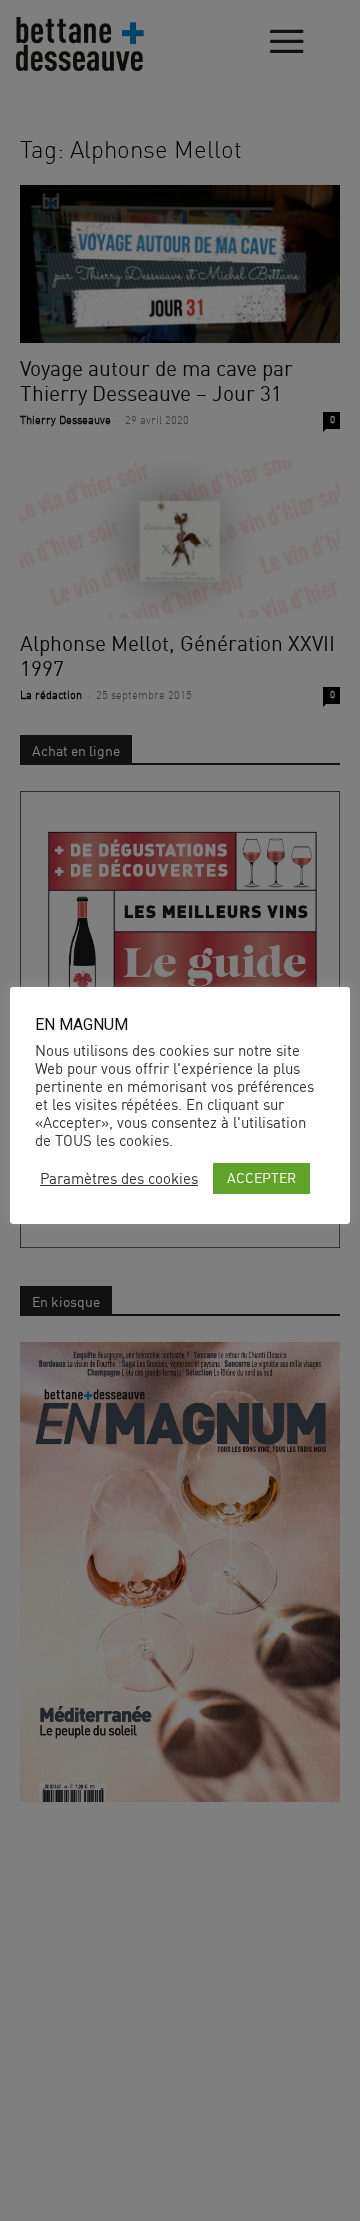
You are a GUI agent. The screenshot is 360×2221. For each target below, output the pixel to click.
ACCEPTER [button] (261, 1177)
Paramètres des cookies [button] (119, 1179)
